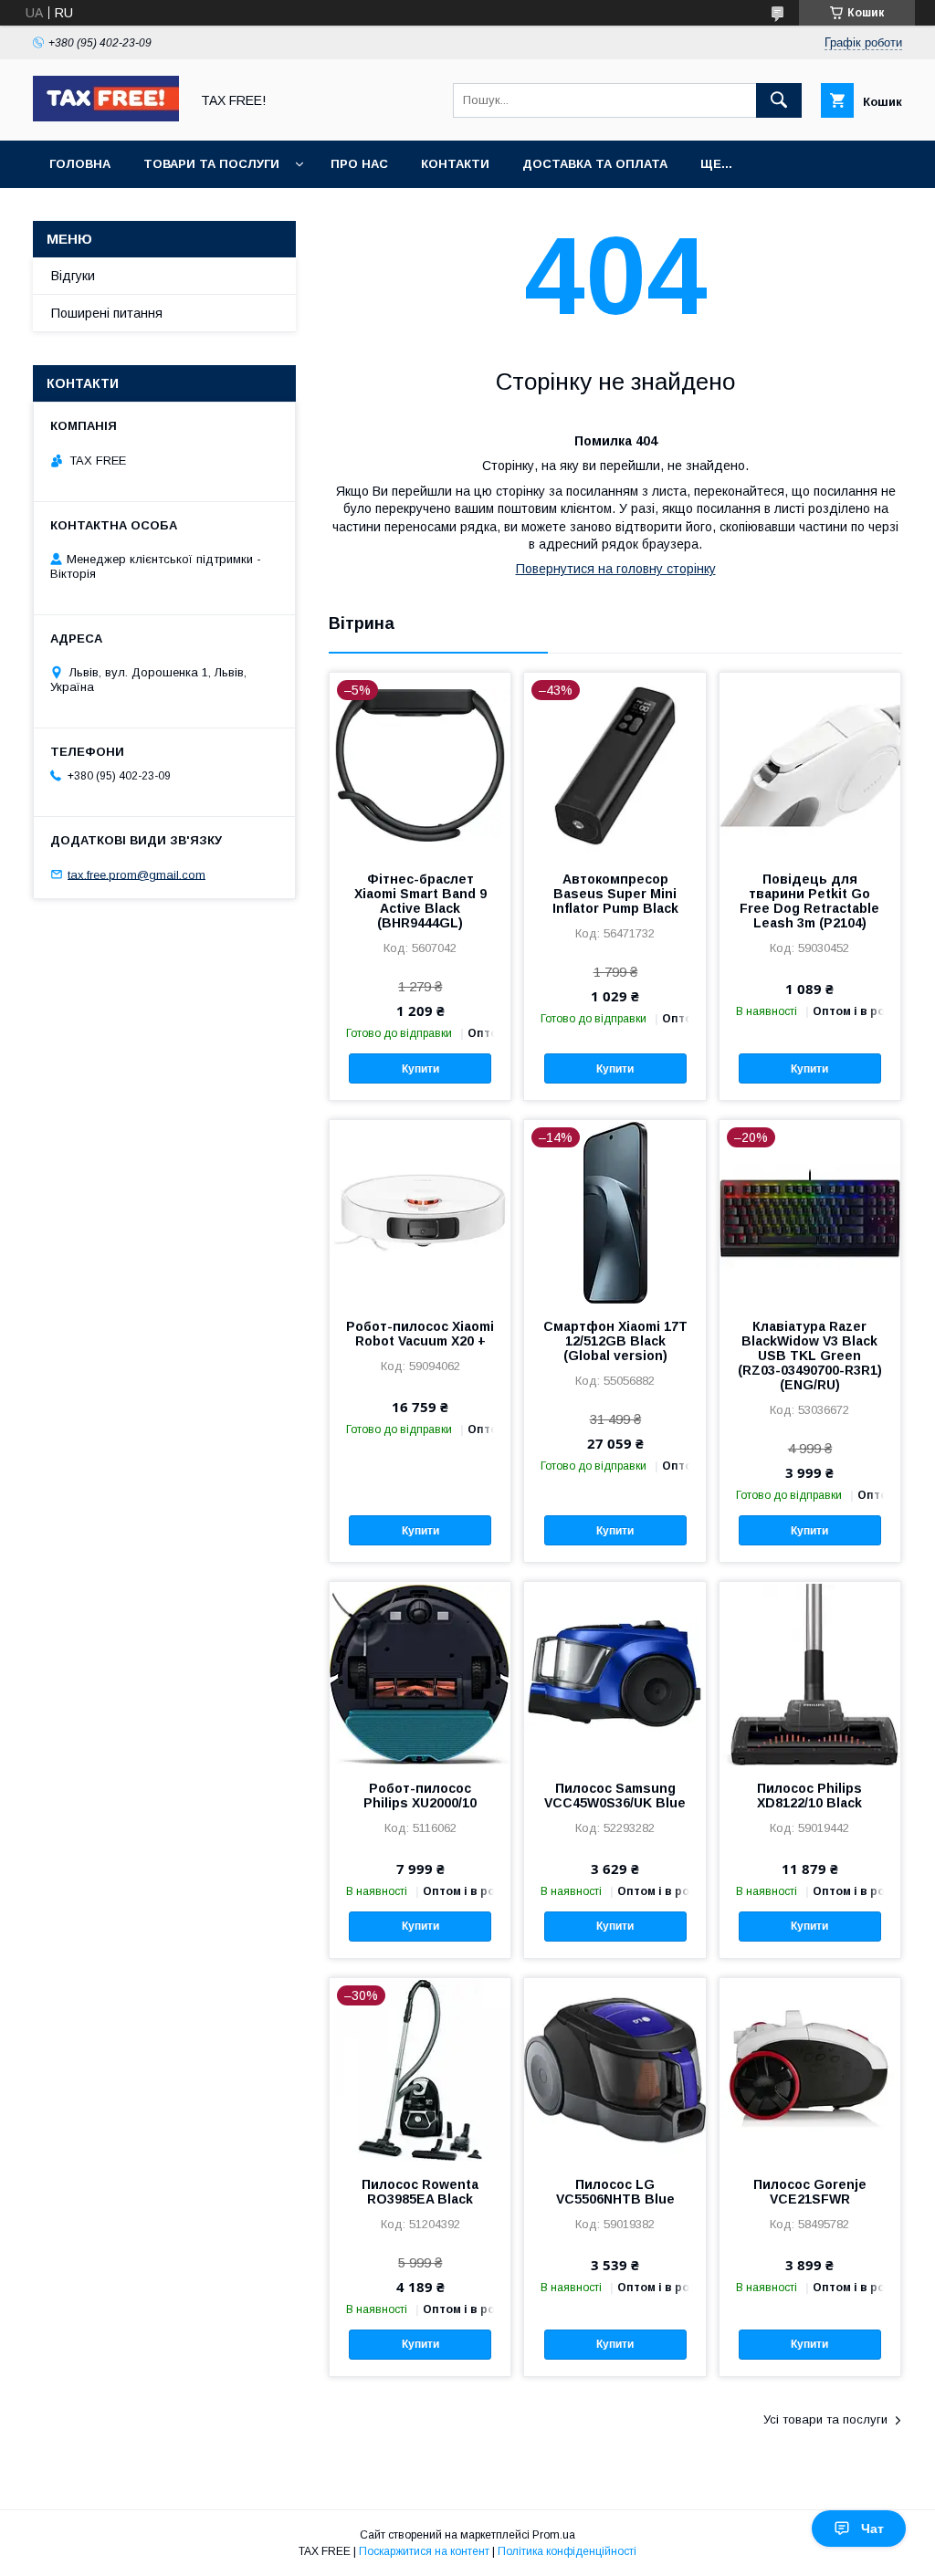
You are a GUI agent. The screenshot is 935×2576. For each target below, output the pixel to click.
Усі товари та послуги (825, 2419)
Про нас (359, 164)
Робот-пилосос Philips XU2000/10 (420, 1796)
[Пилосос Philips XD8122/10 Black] (810, 1673)
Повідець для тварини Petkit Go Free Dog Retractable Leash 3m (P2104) (809, 901)
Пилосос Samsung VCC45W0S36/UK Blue (615, 1796)
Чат (872, 2529)
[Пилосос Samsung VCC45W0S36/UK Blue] (615, 1673)
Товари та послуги (211, 164)
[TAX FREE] (106, 117)
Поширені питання (107, 313)
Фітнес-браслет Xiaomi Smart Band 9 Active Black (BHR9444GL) (420, 901)
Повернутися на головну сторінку (616, 569)
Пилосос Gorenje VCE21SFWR (810, 2192)
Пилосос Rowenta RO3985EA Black (420, 2192)
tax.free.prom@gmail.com (137, 874)
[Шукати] (779, 100)
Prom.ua (554, 2535)
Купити (420, 1069)
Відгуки (73, 276)
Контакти (455, 164)
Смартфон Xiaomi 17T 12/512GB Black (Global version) (615, 1341)
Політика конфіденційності (567, 2551)
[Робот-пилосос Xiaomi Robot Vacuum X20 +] (420, 1211)
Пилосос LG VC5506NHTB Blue (615, 2192)
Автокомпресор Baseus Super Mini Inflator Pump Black (615, 894)
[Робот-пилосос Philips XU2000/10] (420, 1673)
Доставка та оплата (595, 164)
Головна (80, 164)
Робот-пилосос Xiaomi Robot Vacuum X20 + (420, 1334)
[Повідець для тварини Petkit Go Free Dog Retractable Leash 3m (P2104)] (810, 764)
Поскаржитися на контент (424, 2551)
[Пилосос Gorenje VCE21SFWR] (810, 2069)
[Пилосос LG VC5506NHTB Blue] (615, 2069)
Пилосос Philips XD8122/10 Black (809, 1796)
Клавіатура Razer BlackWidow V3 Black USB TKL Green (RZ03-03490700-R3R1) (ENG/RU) (810, 1356)
